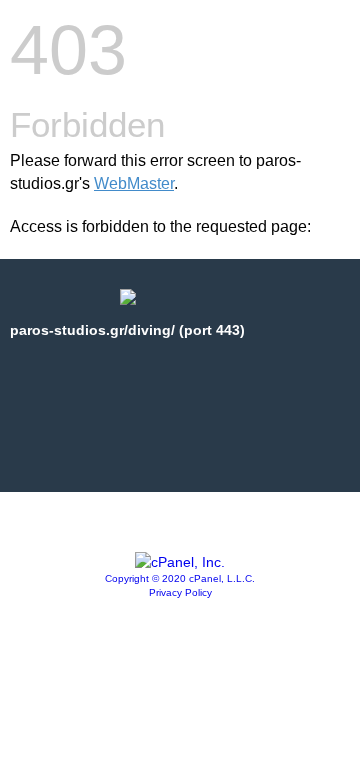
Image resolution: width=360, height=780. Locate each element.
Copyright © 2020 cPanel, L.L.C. (180, 578)
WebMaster (134, 183)
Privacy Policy (180, 592)
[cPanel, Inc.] (180, 562)
